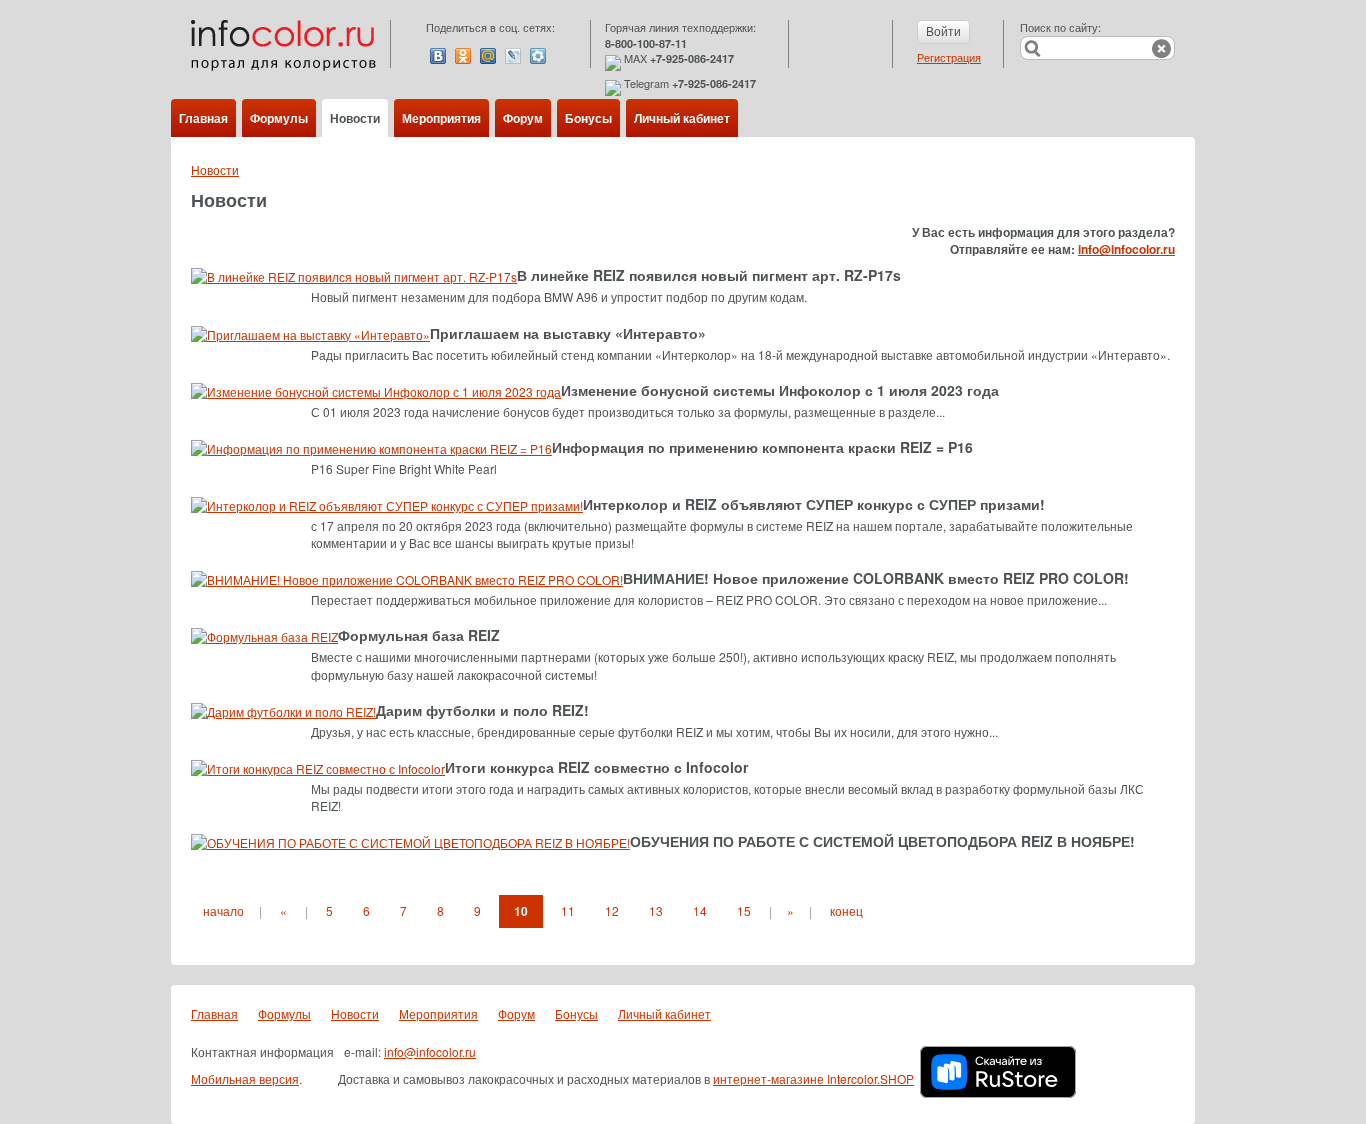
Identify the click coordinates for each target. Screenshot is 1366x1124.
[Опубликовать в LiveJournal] (513, 56)
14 (700, 910)
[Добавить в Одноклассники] (463, 56)
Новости (355, 118)
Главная (203, 118)
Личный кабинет (682, 118)
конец (846, 910)
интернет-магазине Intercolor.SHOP (813, 1078)
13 (656, 910)
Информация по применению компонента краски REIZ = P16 (762, 447)
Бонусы (588, 118)
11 (568, 910)
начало (223, 910)
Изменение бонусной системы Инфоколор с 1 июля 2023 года (780, 390)
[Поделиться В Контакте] (438, 56)
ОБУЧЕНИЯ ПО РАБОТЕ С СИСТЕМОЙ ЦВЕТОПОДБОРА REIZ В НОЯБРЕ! (882, 841)
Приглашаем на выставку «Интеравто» (568, 333)
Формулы (279, 118)
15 (744, 910)
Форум (523, 118)
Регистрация (949, 57)
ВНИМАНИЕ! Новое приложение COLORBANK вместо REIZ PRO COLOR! (876, 578)
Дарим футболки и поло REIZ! (482, 710)
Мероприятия (441, 118)
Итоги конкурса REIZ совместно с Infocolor (596, 767)
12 (612, 910)
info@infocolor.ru (1126, 249)
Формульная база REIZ (419, 635)
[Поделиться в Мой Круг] (538, 56)
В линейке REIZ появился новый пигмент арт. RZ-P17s (709, 275)
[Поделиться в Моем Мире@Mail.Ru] (488, 56)
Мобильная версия (245, 1078)
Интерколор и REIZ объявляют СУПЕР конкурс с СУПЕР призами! (814, 504)
